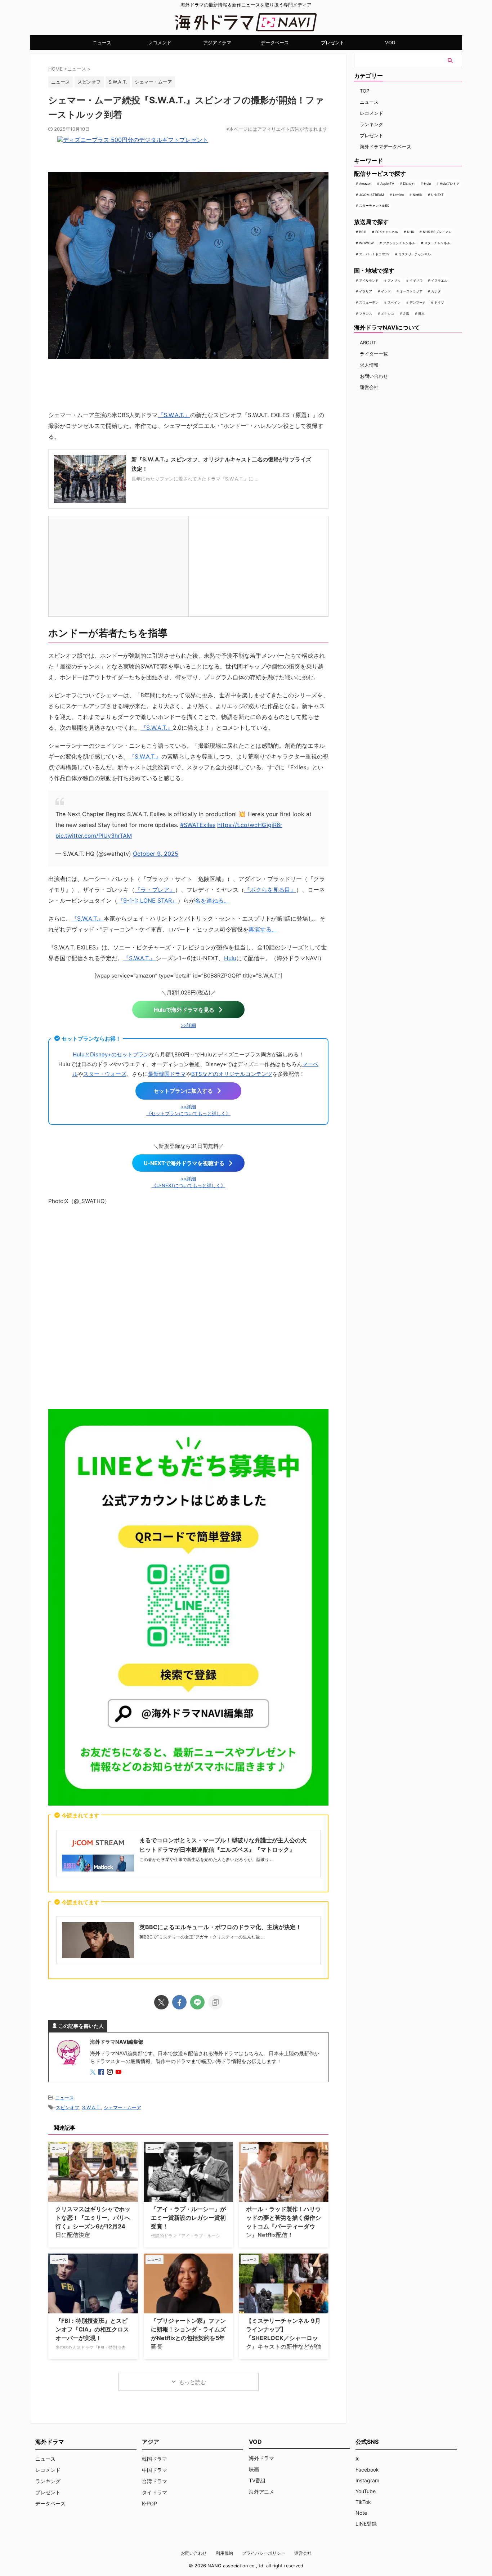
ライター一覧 (374, 354)
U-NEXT (437, 195)
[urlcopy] (215, 2002)
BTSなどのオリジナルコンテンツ (232, 1074)
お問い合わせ (374, 376)
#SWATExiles (198, 825)
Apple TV (387, 184)
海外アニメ (261, 2492)
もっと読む (193, 2382)
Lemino (398, 195)
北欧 (406, 314)
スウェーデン (369, 302)
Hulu (230, 958)
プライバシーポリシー (264, 2553)
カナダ (436, 291)
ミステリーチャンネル (415, 254)
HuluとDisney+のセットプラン (111, 1054)
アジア (151, 2442)
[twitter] (161, 2002)
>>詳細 (188, 1025)
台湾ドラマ (155, 2481)
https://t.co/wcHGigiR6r (250, 825)
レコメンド (160, 43)
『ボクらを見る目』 (270, 890)
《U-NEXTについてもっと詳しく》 (189, 1186)
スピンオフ (89, 82)
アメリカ (394, 280)
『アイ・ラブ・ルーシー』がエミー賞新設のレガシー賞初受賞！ (188, 2218)
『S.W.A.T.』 (174, 415)
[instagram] (111, 2072)
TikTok (363, 2502)
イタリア (366, 291)
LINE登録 (366, 2524)
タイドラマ (155, 2492)
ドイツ (439, 302)
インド (386, 291)
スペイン (394, 302)
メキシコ (388, 314)
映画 (254, 2469)
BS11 (363, 232)
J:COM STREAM (372, 195)
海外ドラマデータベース (386, 147)
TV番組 (257, 2480)
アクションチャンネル (399, 243)
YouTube (366, 2491)
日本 (421, 314)
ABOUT (368, 343)
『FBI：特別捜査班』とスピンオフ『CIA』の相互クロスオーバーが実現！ (92, 2329)
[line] (197, 2002)
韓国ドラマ (155, 2459)
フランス (366, 314)
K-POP (149, 2503)
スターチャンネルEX (374, 205)
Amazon (365, 184)
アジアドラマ (217, 43)
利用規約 (224, 2553)
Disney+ (409, 184)
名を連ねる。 (212, 900)
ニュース (102, 43)
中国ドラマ (155, 2470)
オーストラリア (411, 291)
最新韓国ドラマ (167, 1074)
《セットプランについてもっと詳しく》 (188, 1113)
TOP (364, 91)
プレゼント (333, 43)
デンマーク (418, 302)
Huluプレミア (450, 184)
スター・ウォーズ (105, 1074)
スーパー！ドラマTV (374, 254)
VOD (390, 43)
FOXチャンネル (387, 232)
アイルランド (369, 280)
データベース (275, 43)
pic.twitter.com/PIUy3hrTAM (94, 836)
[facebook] (179, 2002)
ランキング (372, 124)
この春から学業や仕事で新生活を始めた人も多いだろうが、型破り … (207, 1859)
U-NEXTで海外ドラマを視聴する (184, 1163)
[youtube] (119, 2072)
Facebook (367, 2470)
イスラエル (439, 280)
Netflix (418, 195)
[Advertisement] (188, 1306)
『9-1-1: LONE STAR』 (147, 900)
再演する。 (263, 929)
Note (361, 2513)
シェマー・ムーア (153, 82)
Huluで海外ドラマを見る (184, 1010)
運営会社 (369, 387)
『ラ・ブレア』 (155, 890)
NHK (411, 232)
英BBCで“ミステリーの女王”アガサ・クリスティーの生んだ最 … (202, 1937)
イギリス (416, 280)
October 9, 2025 (156, 854)
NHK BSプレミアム (437, 232)
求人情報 (369, 365)
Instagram (367, 2480)
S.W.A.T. (118, 82)
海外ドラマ (261, 2458)
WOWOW (366, 243)
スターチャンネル (437, 243)
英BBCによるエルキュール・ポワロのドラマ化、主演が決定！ (220, 1927)
